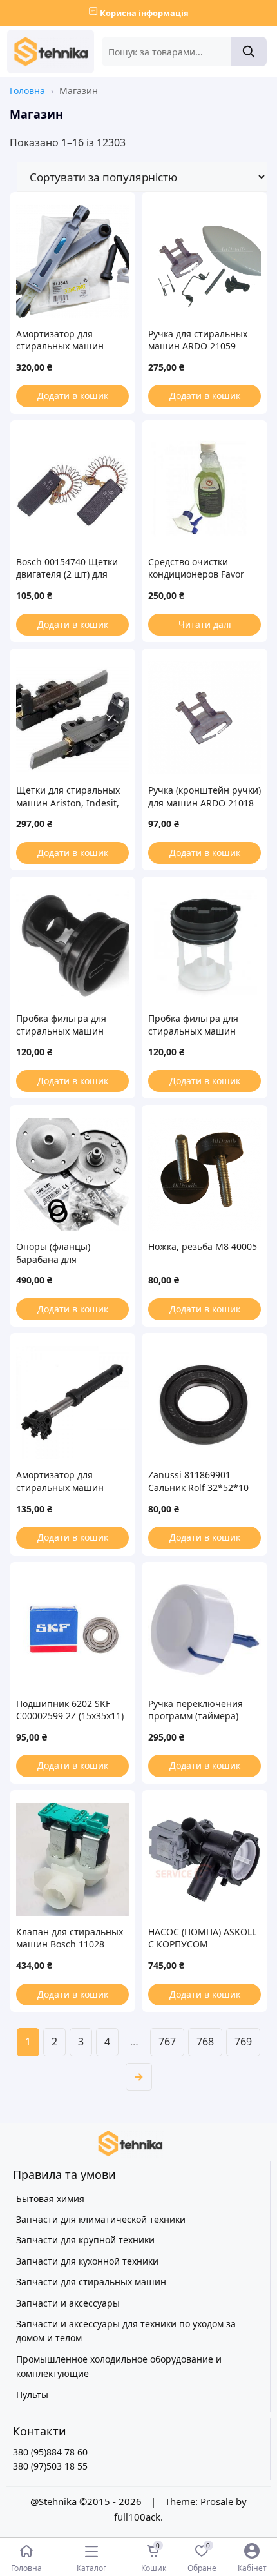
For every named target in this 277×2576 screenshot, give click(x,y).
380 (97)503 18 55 (50, 2466)
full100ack (137, 2517)
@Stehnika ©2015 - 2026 (87, 2501)
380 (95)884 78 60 (50, 2452)
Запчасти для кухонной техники (87, 2261)
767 (167, 2042)
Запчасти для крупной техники (85, 2240)
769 (243, 2042)
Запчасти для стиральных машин (91, 2282)
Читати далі (205, 624)
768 (205, 2042)
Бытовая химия (50, 2199)
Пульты (32, 2395)
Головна (27, 91)
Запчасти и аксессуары (68, 2303)
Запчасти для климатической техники (101, 2219)
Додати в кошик (73, 395)
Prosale (217, 2501)
